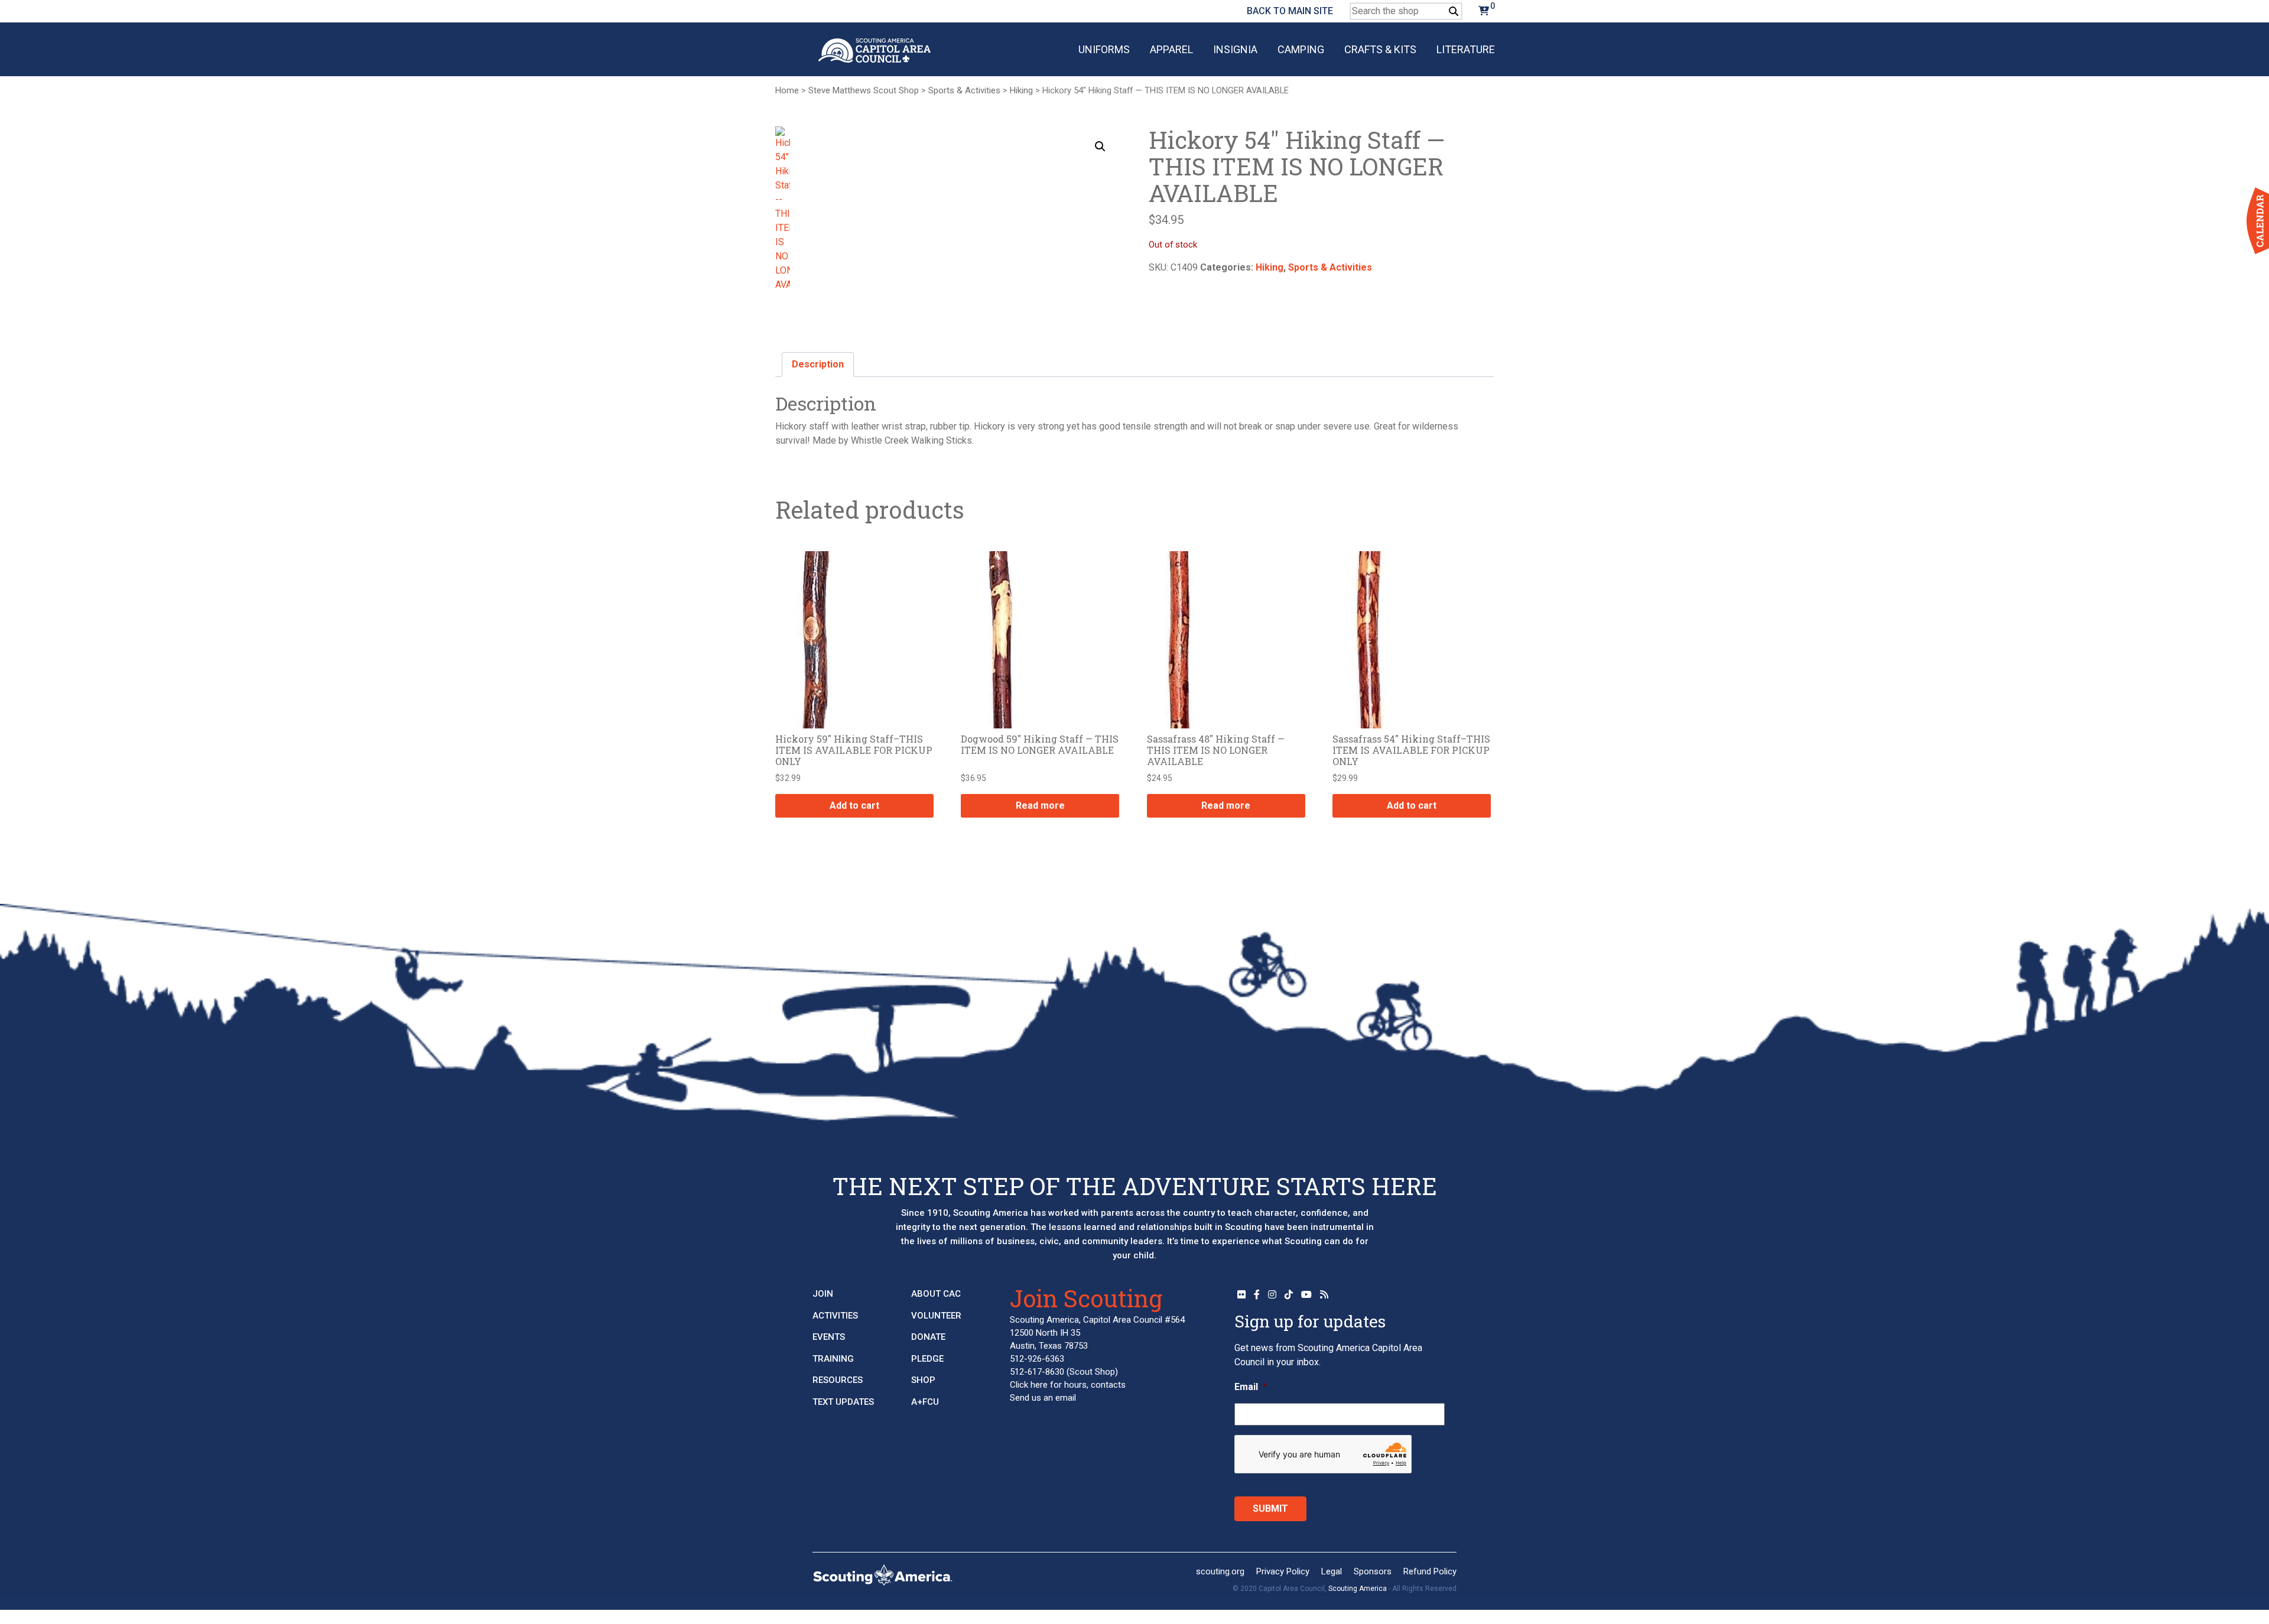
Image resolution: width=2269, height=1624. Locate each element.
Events (829, 1337)
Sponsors (1373, 1571)
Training (833, 1359)
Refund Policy (1430, 1571)
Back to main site (1290, 11)
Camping (1301, 49)
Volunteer (936, 1316)
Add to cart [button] (854, 806)
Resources (838, 1380)
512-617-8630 (1037, 1372)
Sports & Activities (964, 90)
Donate (928, 1337)
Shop (923, 1380)
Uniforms (1104, 49)
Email (1251, 1387)
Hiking (1021, 90)
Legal (1332, 1571)
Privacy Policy (1283, 1571)
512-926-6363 (1037, 1359)
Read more (1040, 806)
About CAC (936, 1294)
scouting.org (1220, 1571)
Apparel (1171, 49)
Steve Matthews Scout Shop (864, 90)
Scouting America (1358, 1589)
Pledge (927, 1359)
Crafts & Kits (1380, 49)
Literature (1466, 49)
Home (787, 90)
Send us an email (1043, 1398)
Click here (1029, 1385)
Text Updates (843, 1402)
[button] (1100, 147)
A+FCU (925, 1402)
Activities (835, 1316)
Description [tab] (818, 364)
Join (823, 1294)
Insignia (1235, 49)
